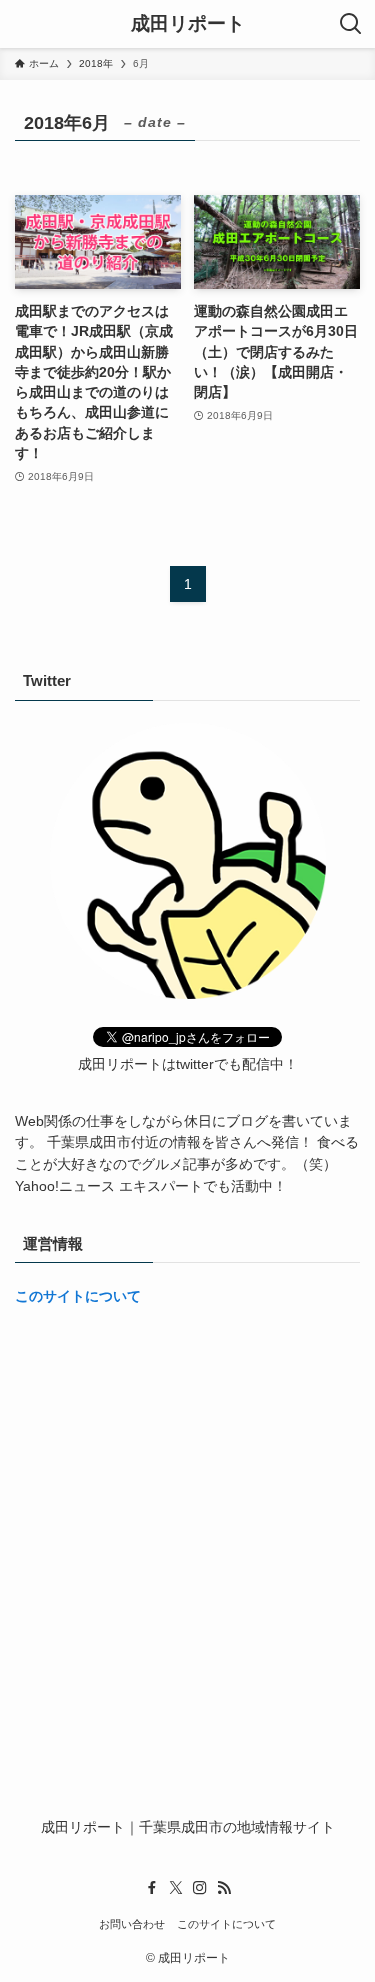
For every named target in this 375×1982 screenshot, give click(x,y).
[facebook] (152, 1888)
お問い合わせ (132, 1924)
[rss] (224, 1888)
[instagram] (200, 1888)
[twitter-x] (176, 1888)
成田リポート (188, 24)
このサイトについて (78, 1296)
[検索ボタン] (351, 24)
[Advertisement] (187, 1521)
